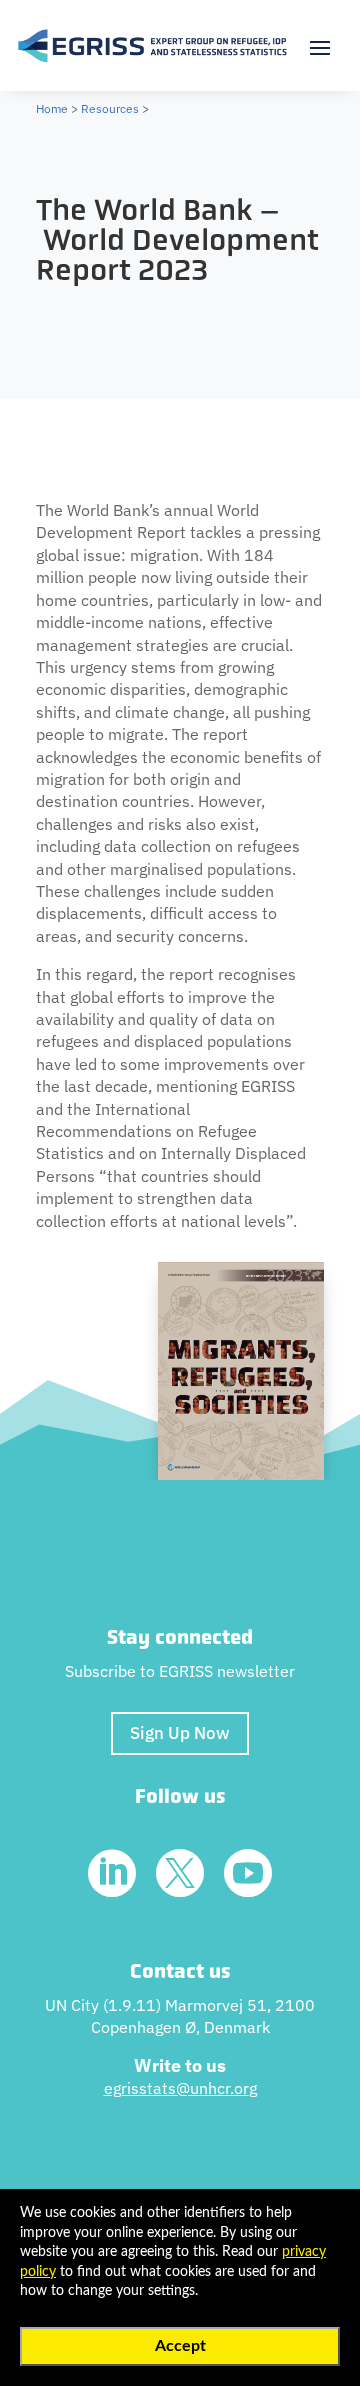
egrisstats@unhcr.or (176, 2088)
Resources (110, 108)
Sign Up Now (180, 1733)
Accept (180, 2346)
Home (52, 108)
